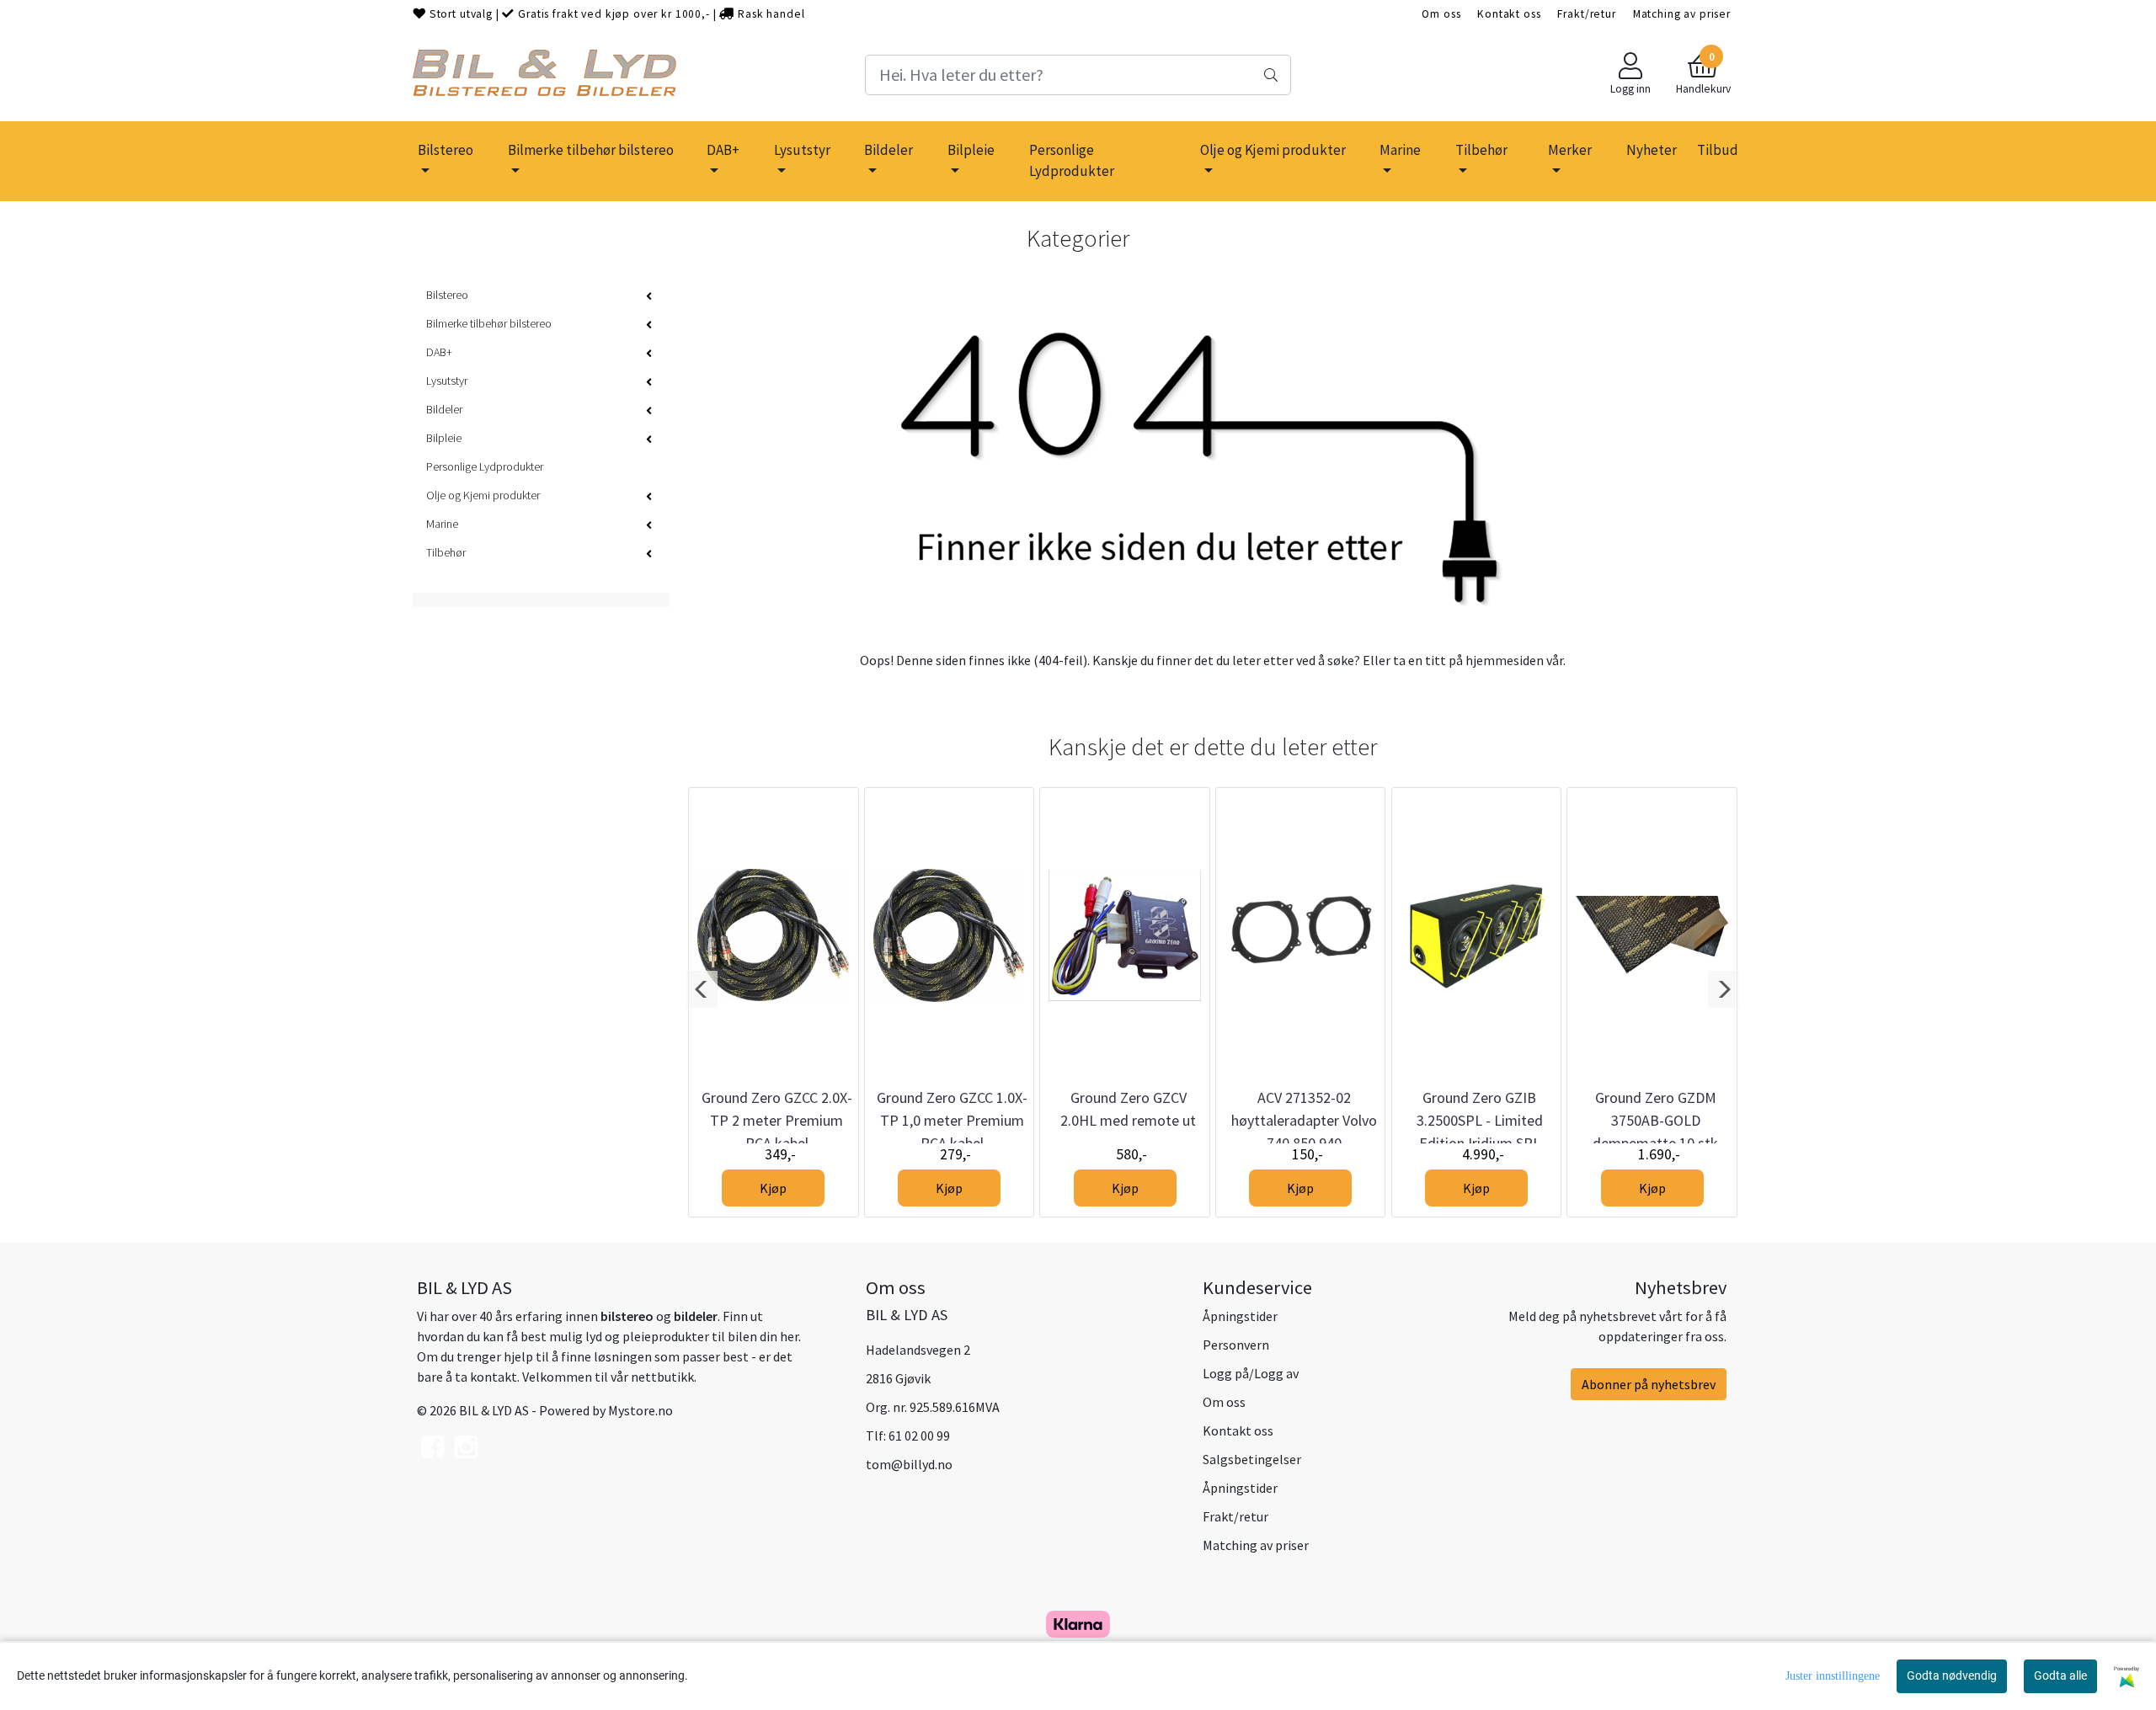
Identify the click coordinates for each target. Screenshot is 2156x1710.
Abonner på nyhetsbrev (1649, 1384)
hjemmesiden (1505, 660)
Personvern (1236, 1345)
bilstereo (627, 1316)
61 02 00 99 (919, 1436)
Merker (1570, 150)
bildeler (696, 1316)
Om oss (1441, 14)
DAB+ (723, 150)
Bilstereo (446, 150)
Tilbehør (1481, 150)
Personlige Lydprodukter (1072, 161)
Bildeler (889, 150)
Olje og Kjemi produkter (1273, 150)
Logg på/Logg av (1251, 1373)
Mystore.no (640, 1410)
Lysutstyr (802, 150)
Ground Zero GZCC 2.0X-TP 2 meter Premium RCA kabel (777, 1120)
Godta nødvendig (1952, 1675)
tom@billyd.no (909, 1464)
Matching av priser (1682, 14)
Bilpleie (971, 150)
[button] (702, 989)
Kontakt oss (1509, 14)
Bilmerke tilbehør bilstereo (591, 150)
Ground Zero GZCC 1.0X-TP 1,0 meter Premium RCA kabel (952, 1120)
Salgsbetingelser (1252, 1459)
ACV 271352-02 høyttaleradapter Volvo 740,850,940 (1304, 1120)
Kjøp (773, 1188)
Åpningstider (1240, 1316)
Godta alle (2060, 1675)
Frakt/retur (1586, 14)
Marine (1400, 150)
